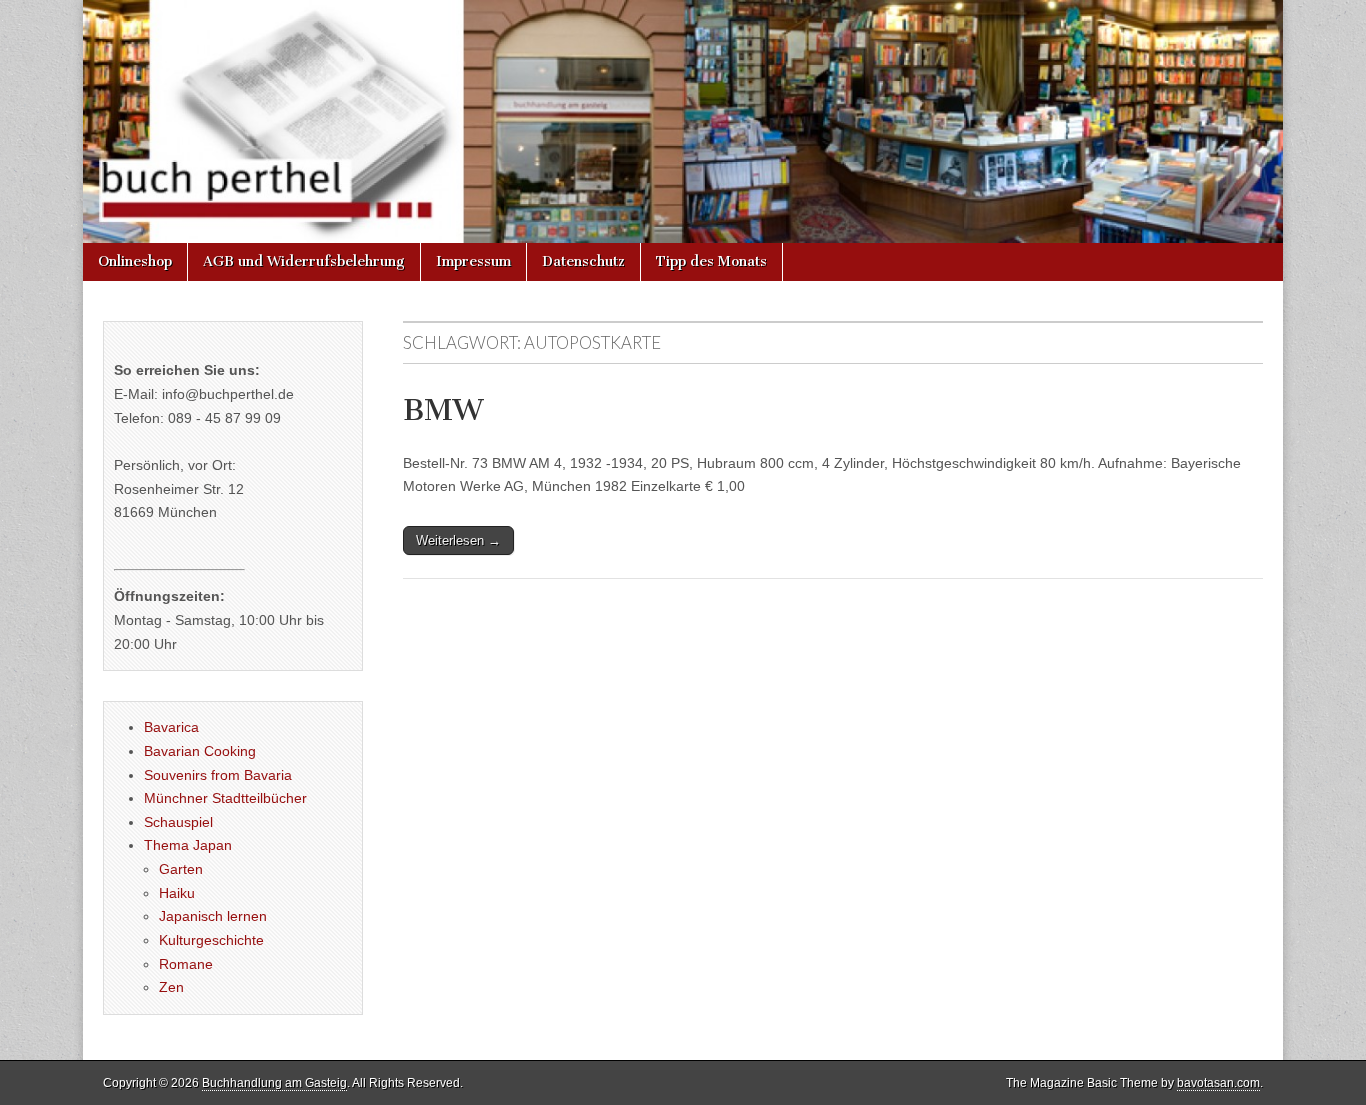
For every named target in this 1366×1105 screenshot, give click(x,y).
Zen (171, 987)
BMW (443, 410)
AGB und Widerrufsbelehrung (304, 261)
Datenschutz (583, 261)
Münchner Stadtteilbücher (225, 798)
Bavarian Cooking (200, 751)
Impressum (473, 261)
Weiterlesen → (458, 540)
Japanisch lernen (213, 916)
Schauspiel (178, 822)
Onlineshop (135, 261)
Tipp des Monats (711, 261)
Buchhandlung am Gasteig (274, 1083)
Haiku (177, 893)
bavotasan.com (1218, 1083)
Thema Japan (188, 845)
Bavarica (171, 727)
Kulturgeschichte (211, 940)
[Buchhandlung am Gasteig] (683, 121)
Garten (181, 869)
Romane (186, 964)
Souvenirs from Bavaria (218, 775)
